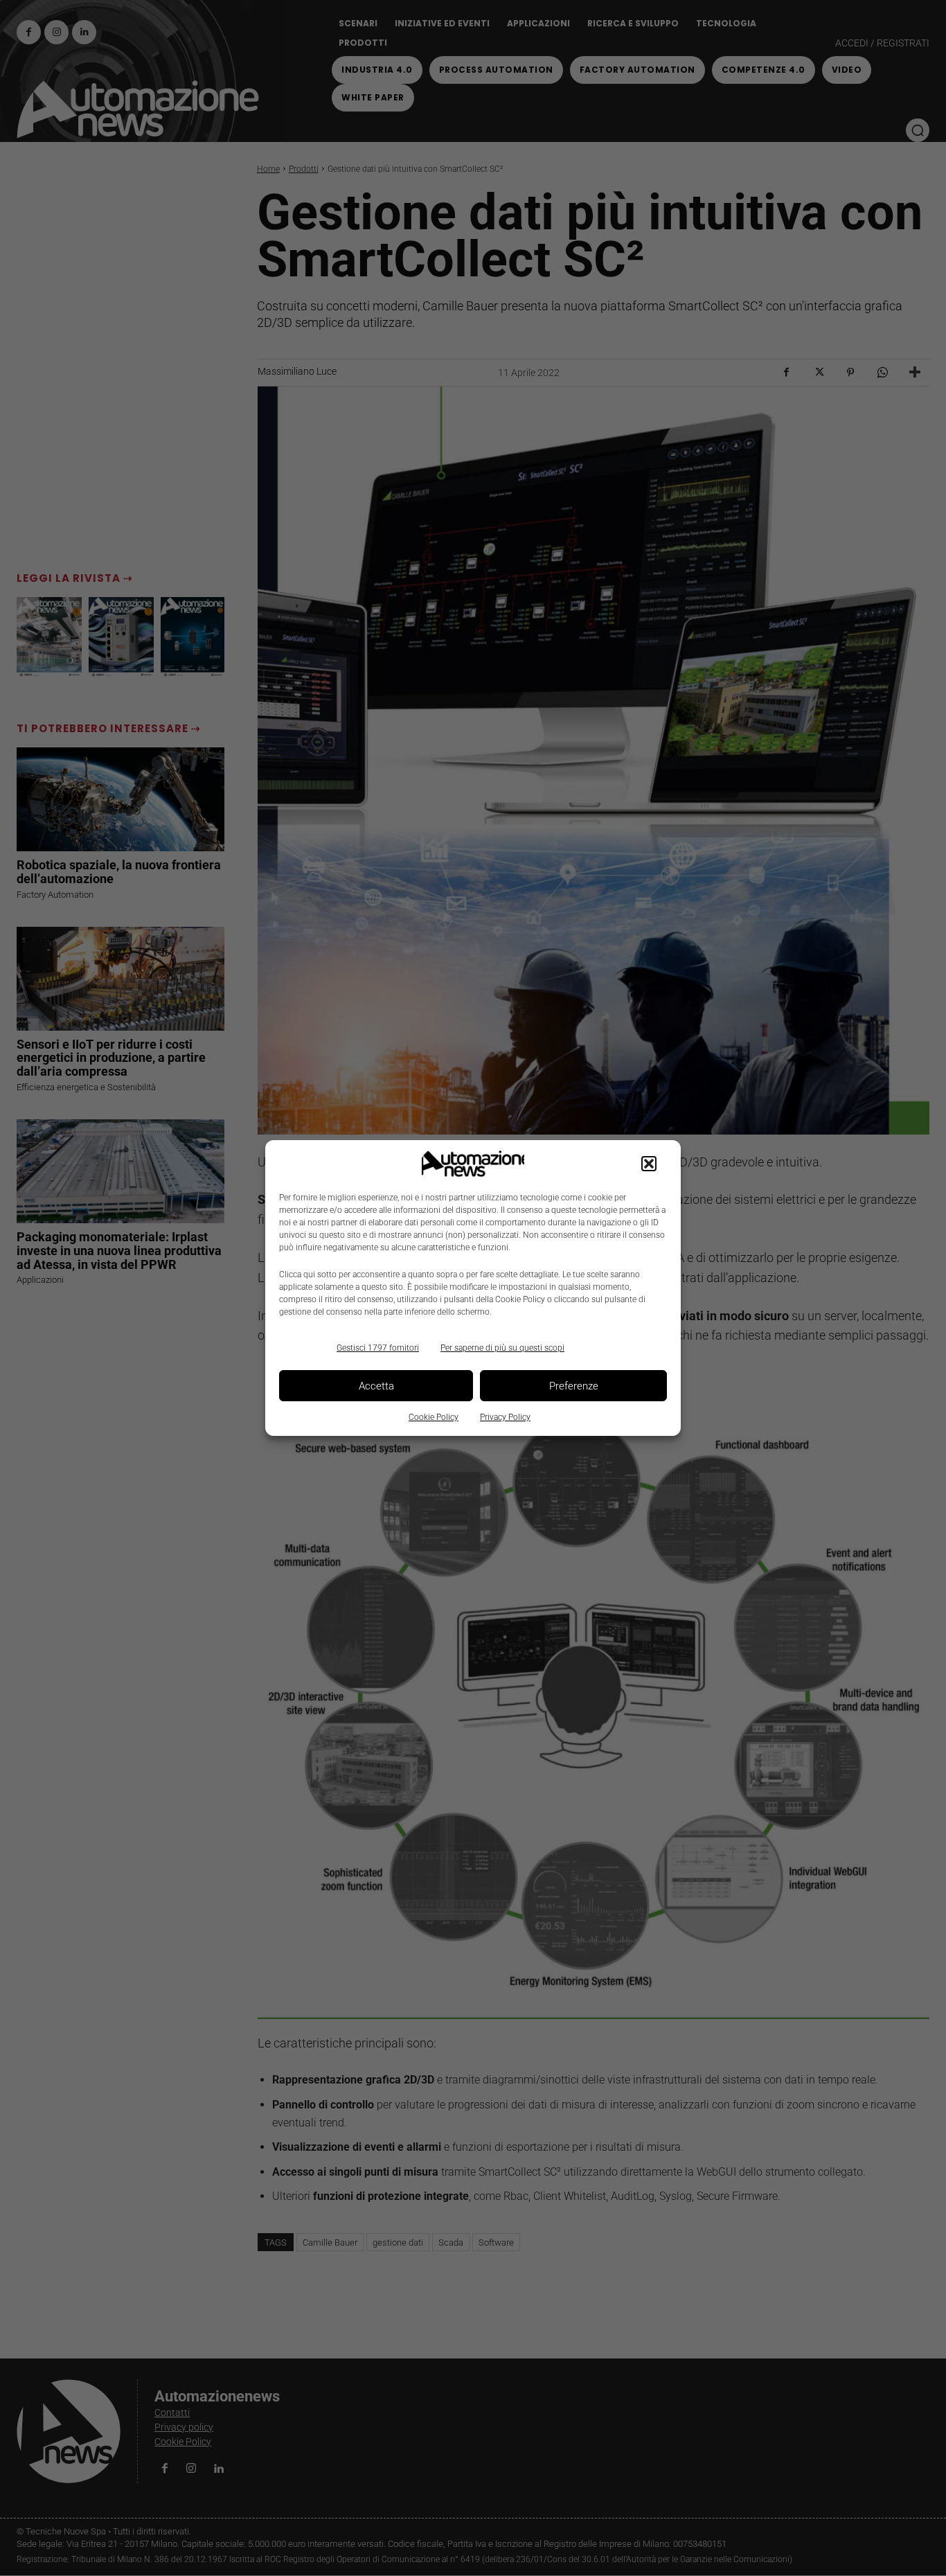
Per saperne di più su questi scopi (502, 1348)
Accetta (376, 1386)
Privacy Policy (505, 1417)
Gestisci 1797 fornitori (378, 1348)
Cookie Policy (434, 1417)
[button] (649, 1164)
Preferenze (574, 1386)
